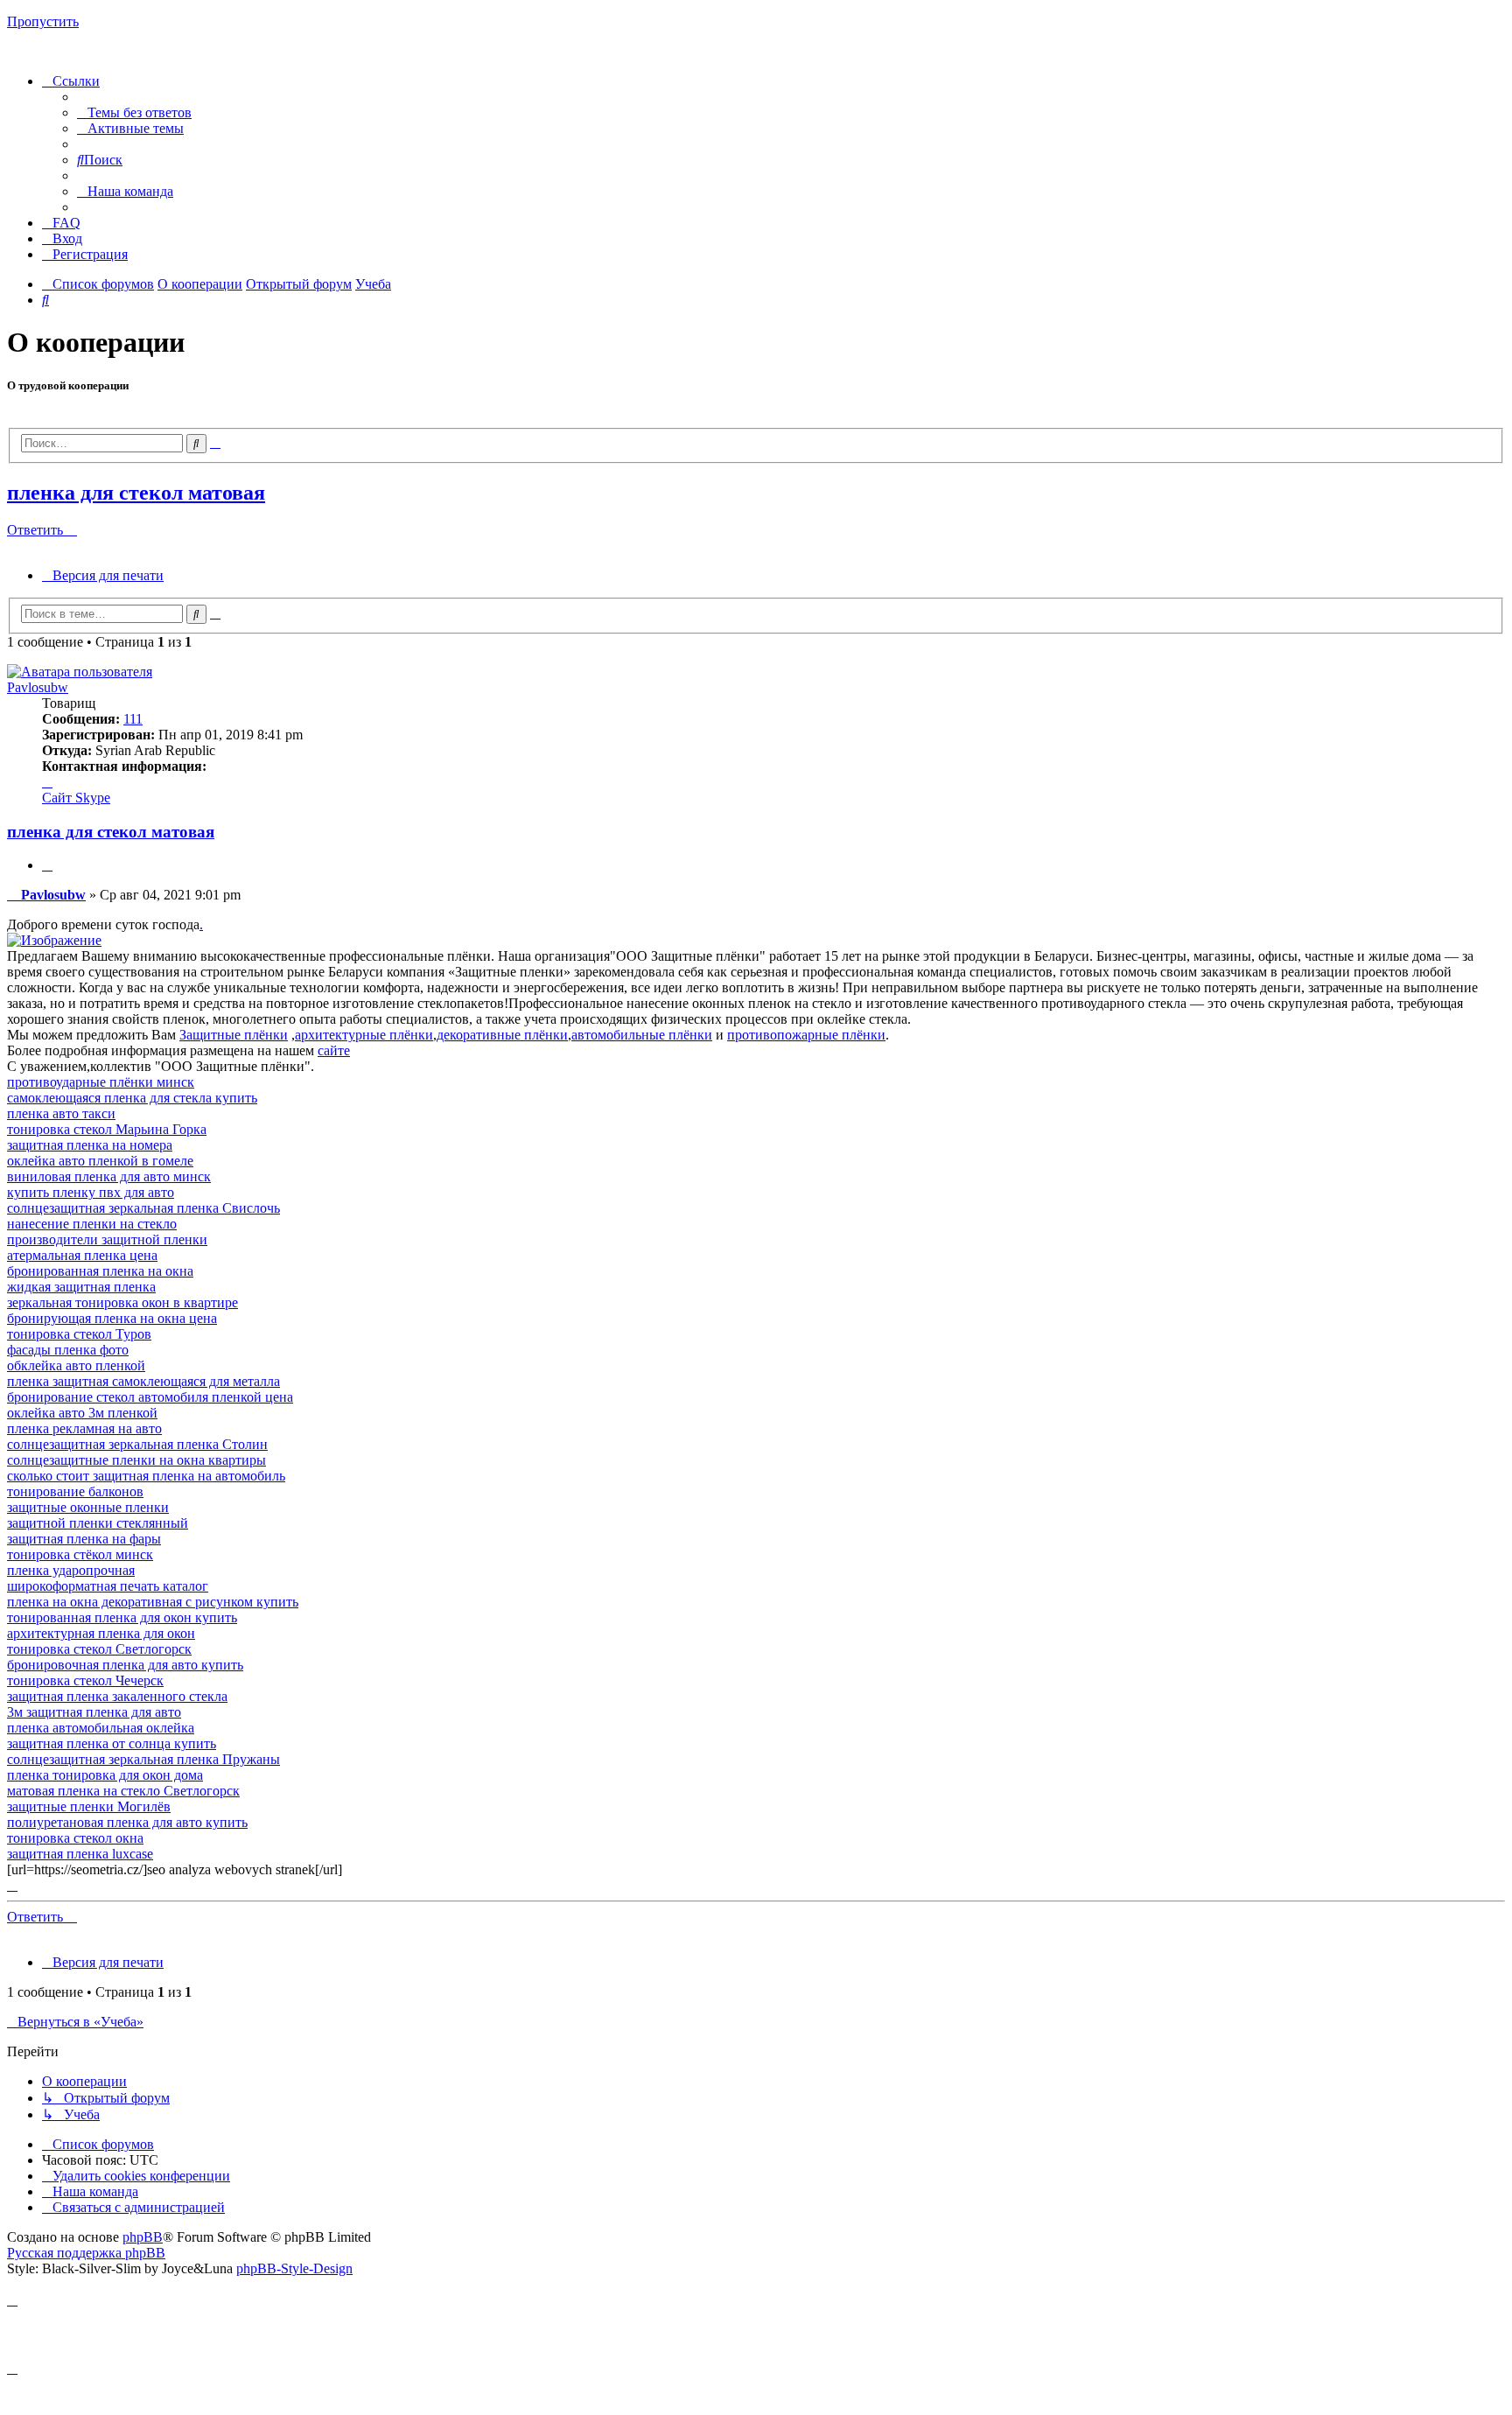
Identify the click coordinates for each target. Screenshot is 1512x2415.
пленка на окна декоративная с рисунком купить (153, 1602)
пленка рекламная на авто (84, 1428)
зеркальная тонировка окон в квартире (122, 1302)
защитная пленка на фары (84, 1539)
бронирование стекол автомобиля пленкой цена (150, 1397)
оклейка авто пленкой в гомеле (100, 1161)
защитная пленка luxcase (80, 1854)
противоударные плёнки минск (101, 1082)
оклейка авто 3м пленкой (82, 1413)
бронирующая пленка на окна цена (112, 1318)
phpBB (143, 2237)
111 (133, 719)
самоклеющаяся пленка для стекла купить (132, 1098)
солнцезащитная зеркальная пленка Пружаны (143, 1759)
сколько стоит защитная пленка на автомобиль (146, 1476)
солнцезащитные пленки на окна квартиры (136, 1460)
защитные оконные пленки (88, 1507)
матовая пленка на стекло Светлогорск (123, 1791)
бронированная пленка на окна (100, 1271)
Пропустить (43, 21)
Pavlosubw (38, 687)
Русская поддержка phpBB (86, 2253)
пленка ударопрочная (71, 1570)
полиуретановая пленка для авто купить (127, 1822)
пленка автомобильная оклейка (101, 1728)
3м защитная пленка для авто (94, 1712)
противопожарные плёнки (806, 1035)
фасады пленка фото (68, 1350)
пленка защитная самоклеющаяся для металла (143, 1381)
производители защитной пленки (107, 1239)
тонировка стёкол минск (80, 1554)
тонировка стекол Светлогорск (99, 1649)
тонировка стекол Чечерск (85, 1680)
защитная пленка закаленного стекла (117, 1696)
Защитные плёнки (234, 1035)
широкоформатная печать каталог (108, 1586)
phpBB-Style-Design (294, 2268)
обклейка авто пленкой (76, 1365)
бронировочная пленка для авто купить (125, 1665)
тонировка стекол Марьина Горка (107, 1129)
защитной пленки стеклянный (98, 1523)
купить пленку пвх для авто (91, 1192)
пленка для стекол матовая (136, 493)
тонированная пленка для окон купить (122, 1617)
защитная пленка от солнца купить (112, 1743)
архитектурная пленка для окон (101, 1633)
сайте (334, 1050)
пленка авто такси (61, 1113)
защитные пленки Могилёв (89, 1806)
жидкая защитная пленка (81, 1287)
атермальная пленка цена (82, 1255)
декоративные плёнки (502, 1035)
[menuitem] (134, 112)
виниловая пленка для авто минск (109, 1176)
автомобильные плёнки (642, 1035)
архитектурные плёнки (364, 1035)
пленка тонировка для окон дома (105, 1775)
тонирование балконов (75, 1491)
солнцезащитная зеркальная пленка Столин (137, 1444)
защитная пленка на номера (90, 1145)
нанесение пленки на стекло (92, 1224)
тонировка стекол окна (75, 1838)
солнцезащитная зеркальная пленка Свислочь (143, 1208)
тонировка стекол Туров (79, 1334)
